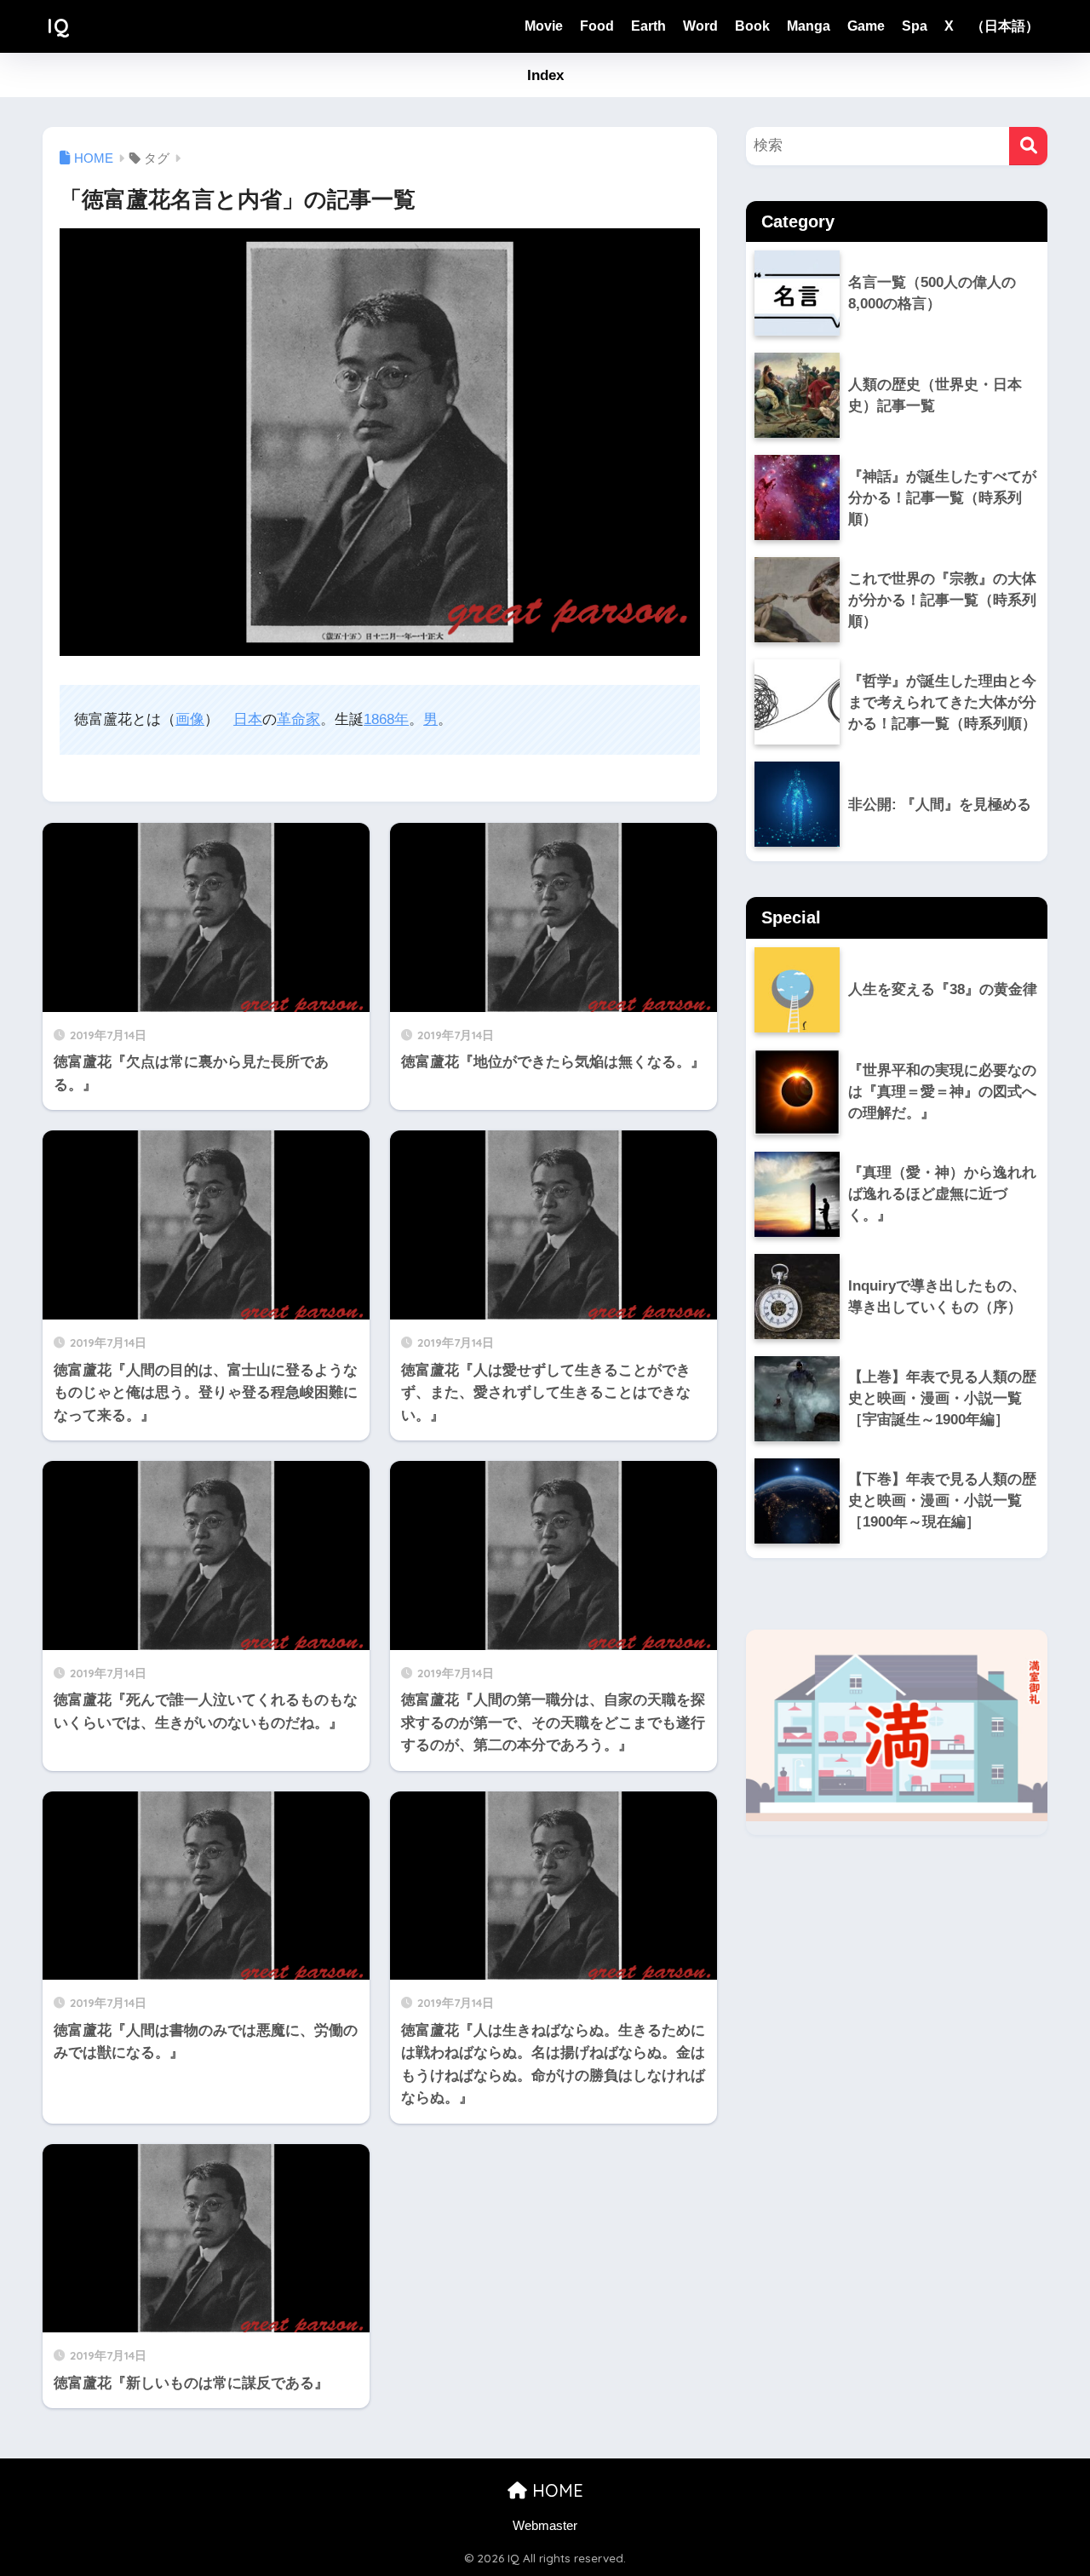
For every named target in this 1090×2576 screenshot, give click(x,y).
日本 (248, 719)
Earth (648, 26)
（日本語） (1005, 26)
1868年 (386, 719)
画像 (190, 719)
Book (752, 26)
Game (866, 26)
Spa (915, 26)
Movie (544, 26)
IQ (58, 26)
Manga (809, 26)
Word (700, 26)
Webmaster (545, 2526)
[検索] (1028, 146)
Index (545, 75)
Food (597, 26)
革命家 (298, 719)
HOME (555, 2490)
